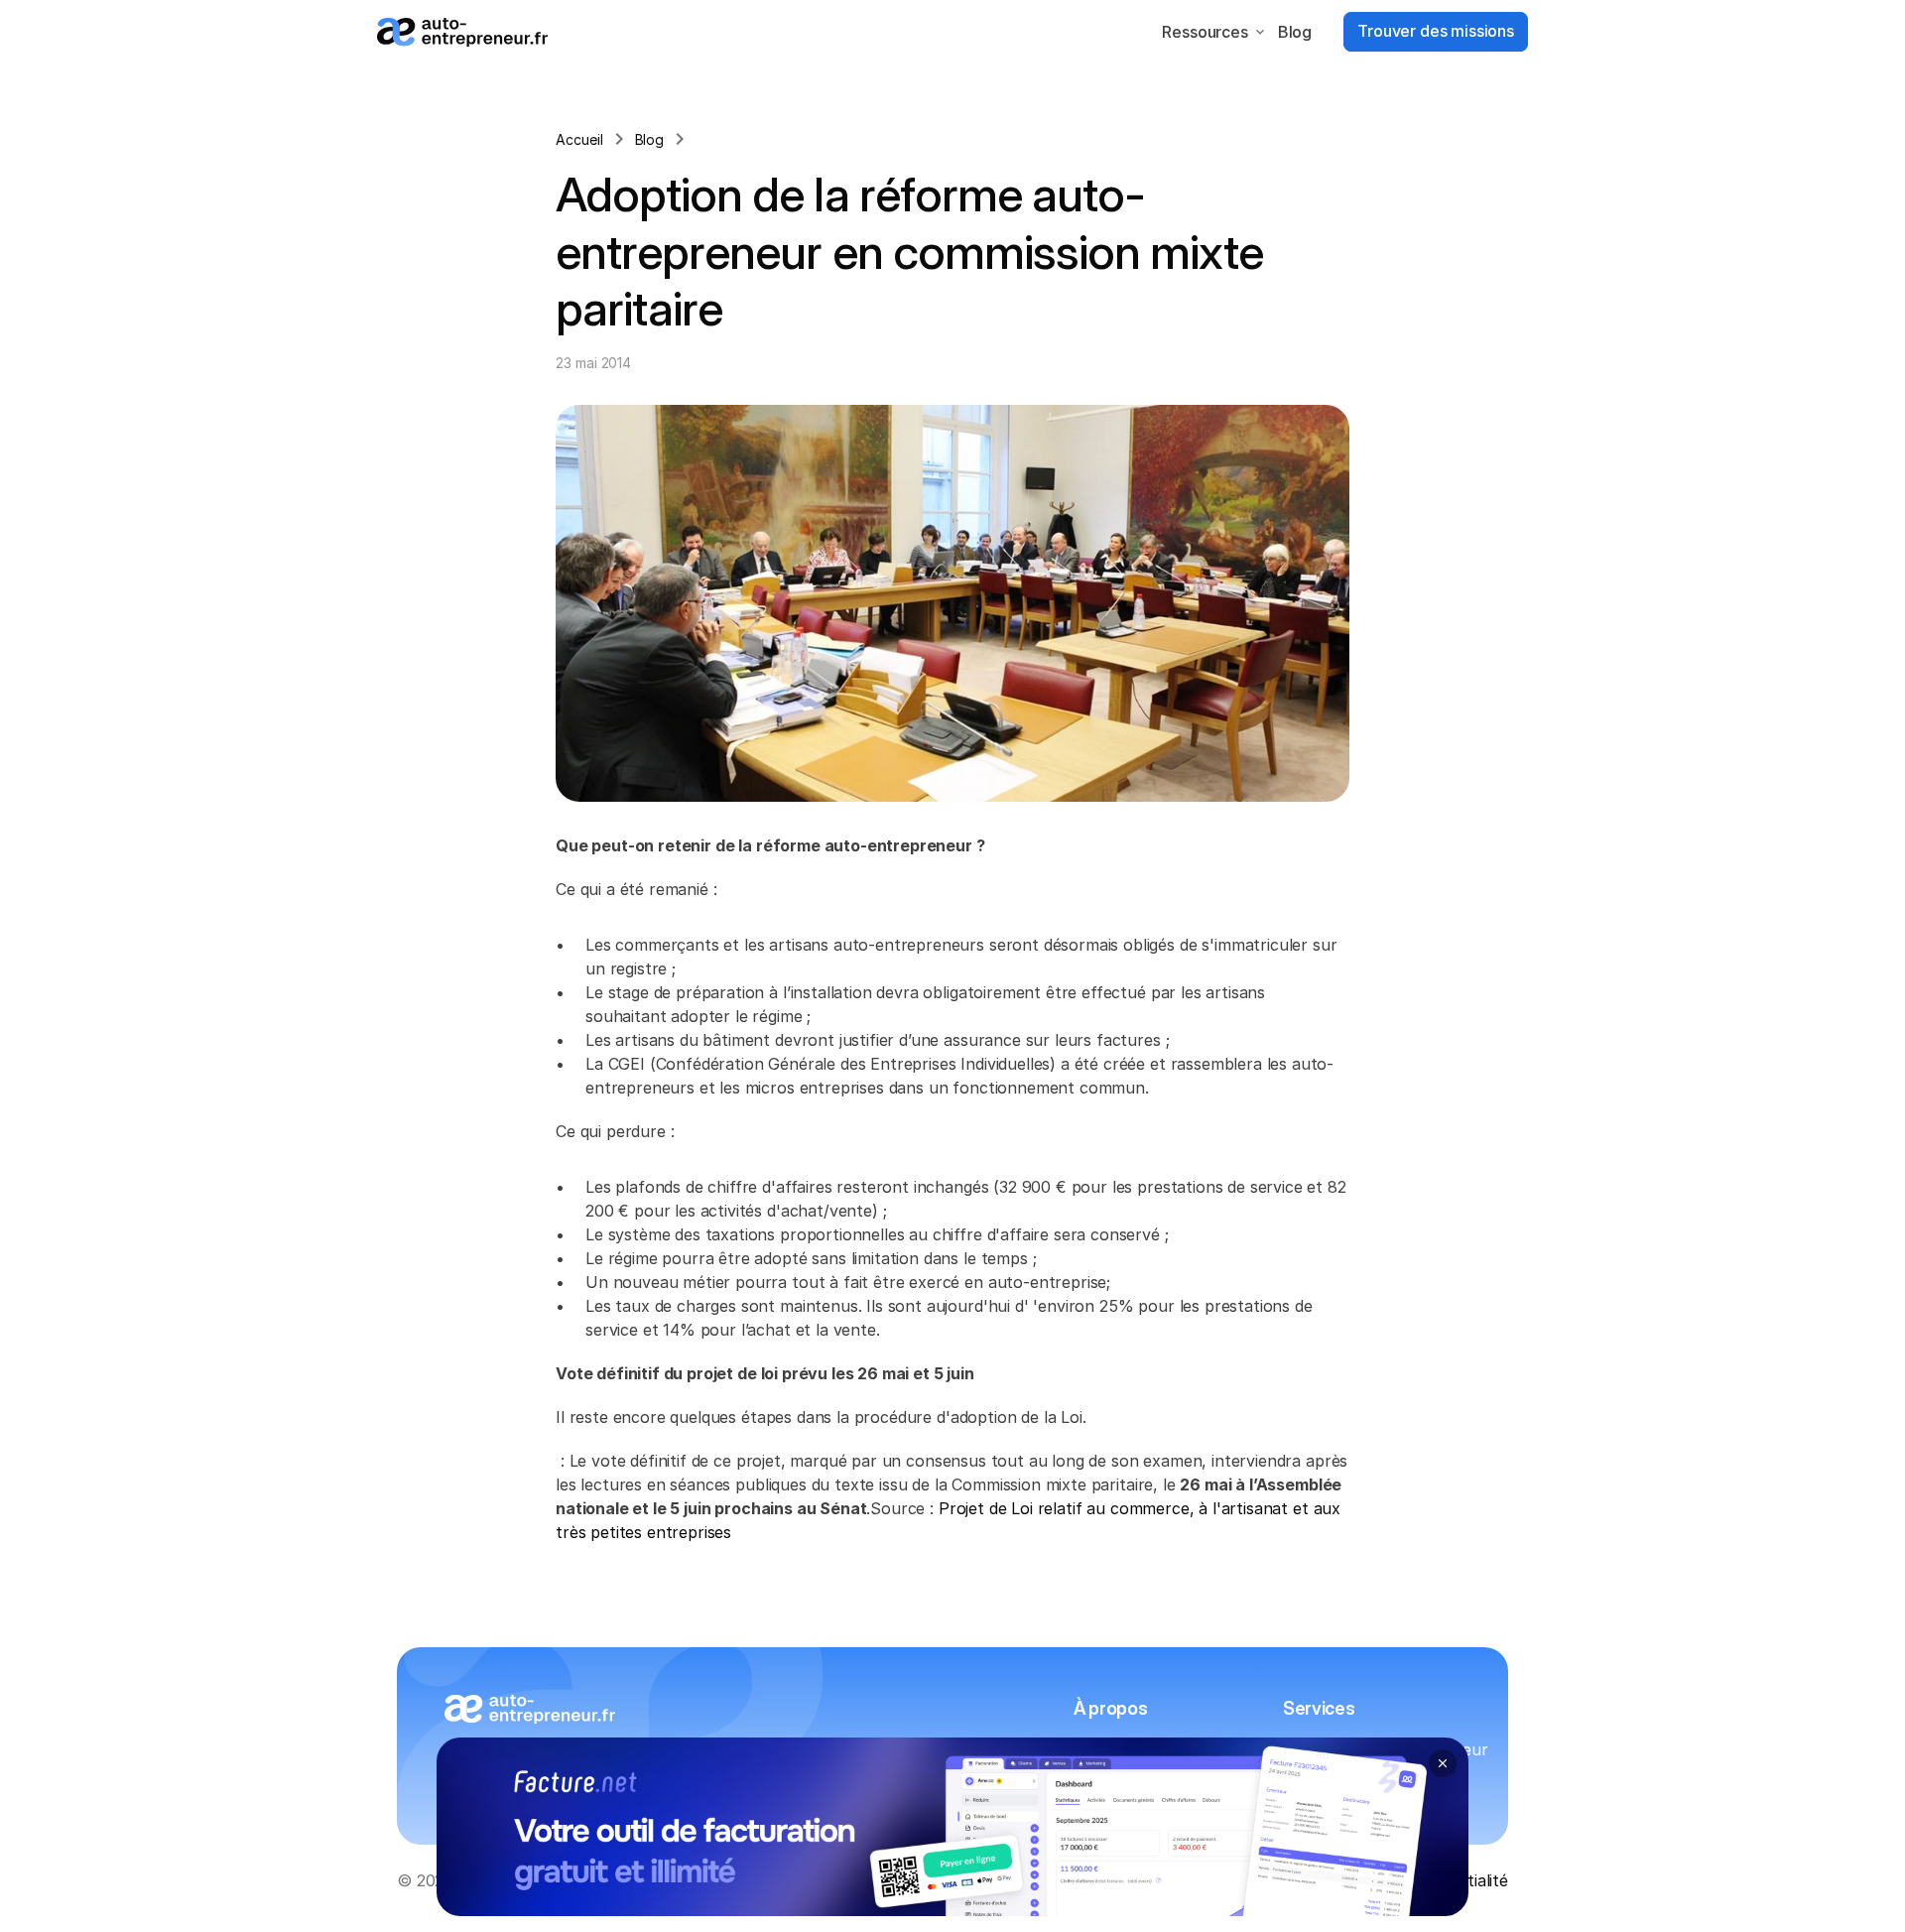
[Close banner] (1443, 1763)
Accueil (579, 139)
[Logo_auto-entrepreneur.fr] (462, 32)
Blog (1295, 32)
